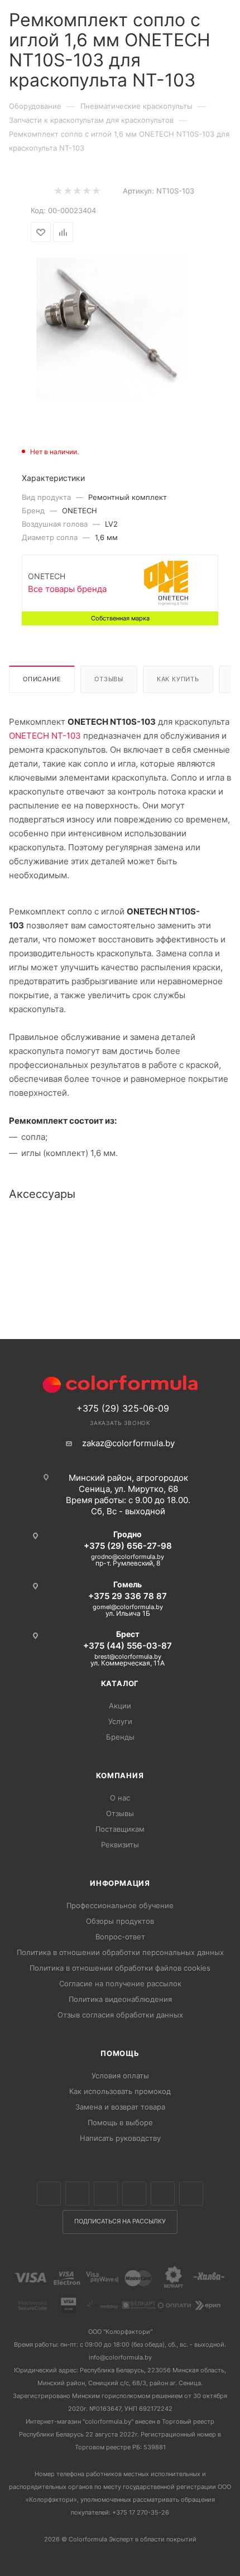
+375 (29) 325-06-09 (123, 1408)
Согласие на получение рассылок (120, 1983)
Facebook (77, 2194)
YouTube (163, 2194)
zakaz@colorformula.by (128, 1443)
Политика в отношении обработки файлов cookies (120, 1968)
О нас (120, 1798)
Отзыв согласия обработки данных (120, 2015)
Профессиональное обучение (120, 1905)
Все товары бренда (67, 589)
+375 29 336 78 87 (128, 1596)
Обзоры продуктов (120, 1921)
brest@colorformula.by (128, 1657)
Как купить (178, 679)
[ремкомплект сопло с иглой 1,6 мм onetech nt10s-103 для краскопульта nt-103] (120, 328)
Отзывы (109, 679)
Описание (42, 679)
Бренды (120, 1737)
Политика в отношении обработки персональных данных (120, 1952)
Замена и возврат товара (120, 2107)
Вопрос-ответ (120, 1937)
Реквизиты (120, 1845)
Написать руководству (120, 2138)
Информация (120, 1883)
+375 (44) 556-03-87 (128, 1646)
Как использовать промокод (120, 2091)
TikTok (191, 2194)
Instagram (106, 2194)
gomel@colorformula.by (128, 1607)
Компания (120, 1775)
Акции (120, 1706)
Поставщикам (120, 1829)
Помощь (120, 2053)
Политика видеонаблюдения (120, 1999)
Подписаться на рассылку (120, 2221)
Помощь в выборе (120, 2122)
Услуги (120, 1721)
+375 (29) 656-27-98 (128, 1546)
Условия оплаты (120, 2076)
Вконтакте (49, 2194)
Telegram (134, 2194)
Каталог (120, 1683)
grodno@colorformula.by (128, 1557)
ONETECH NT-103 (45, 736)
